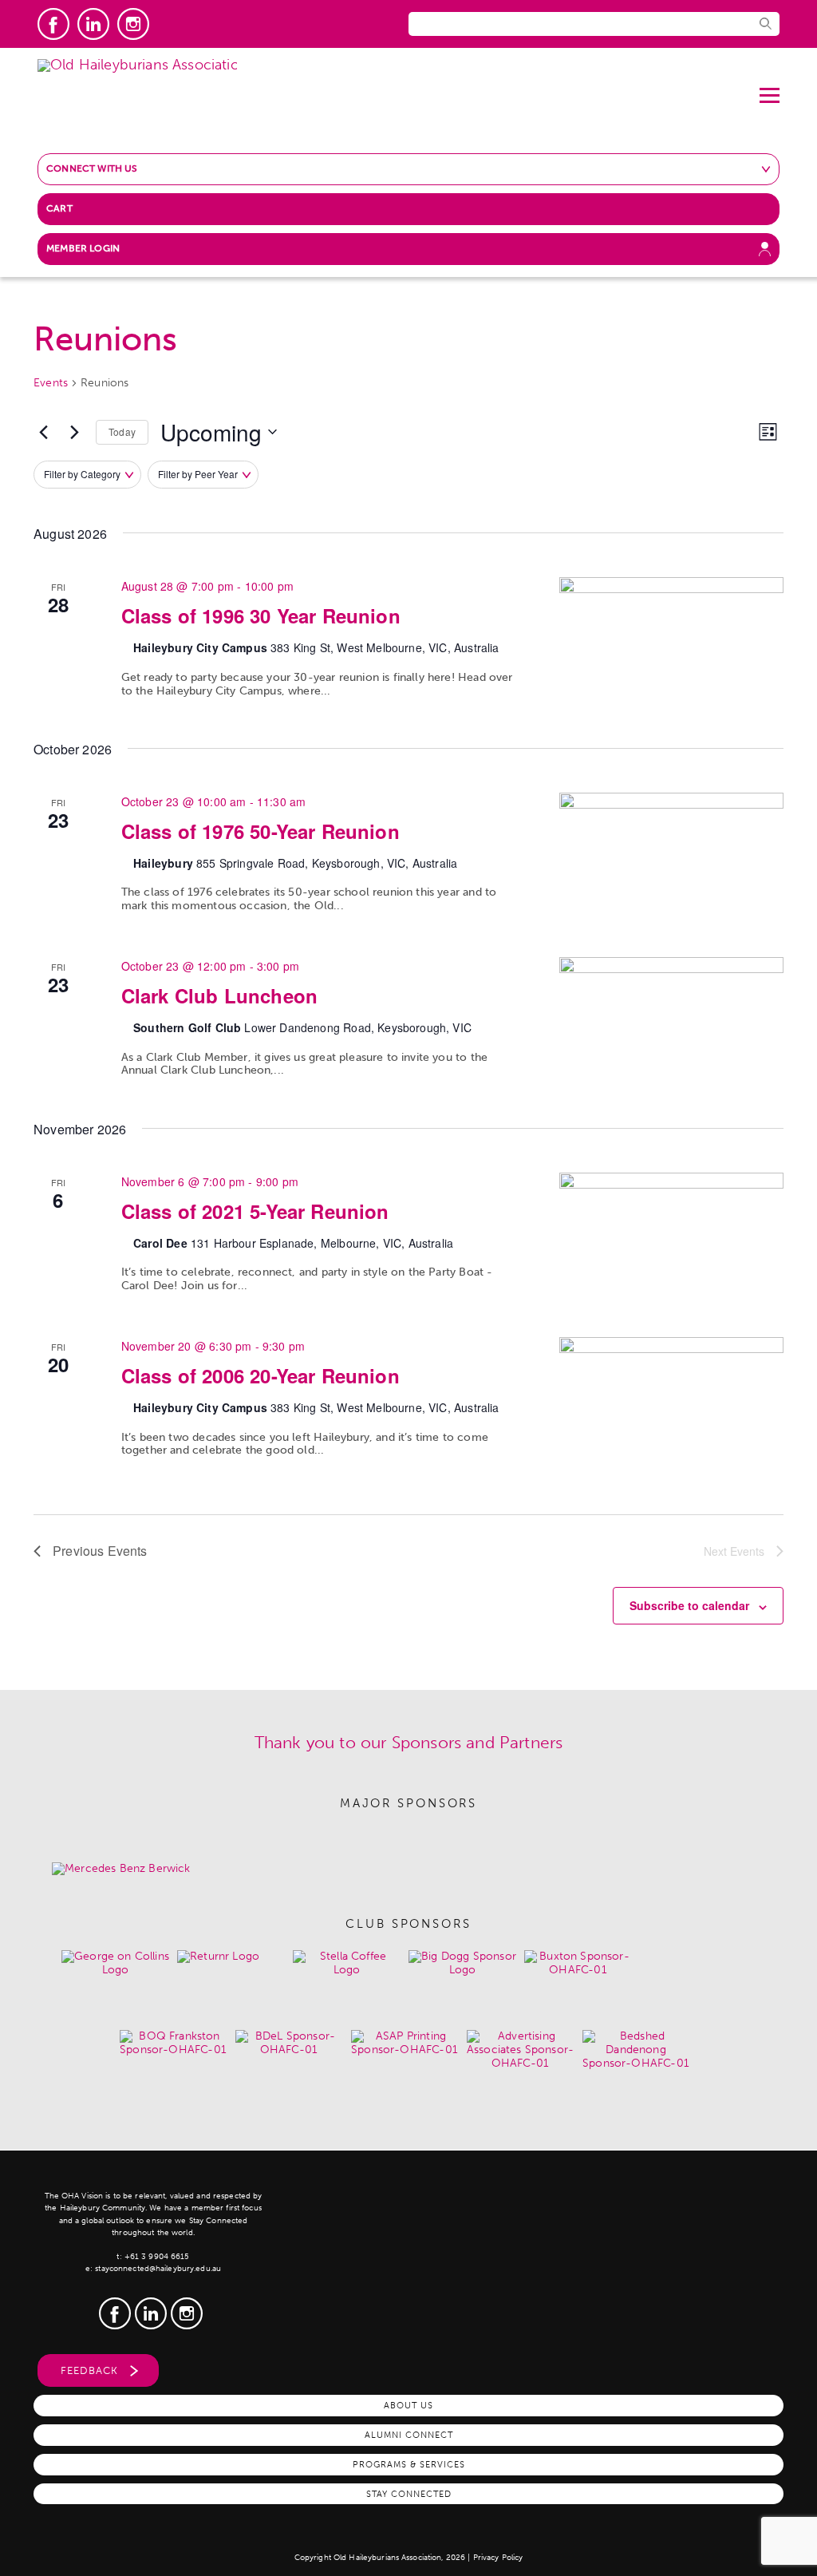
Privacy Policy (498, 2558)
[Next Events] (74, 432)
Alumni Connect (409, 2435)
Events (51, 383)
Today (122, 431)
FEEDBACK (89, 2370)
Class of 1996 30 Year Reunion (261, 615)
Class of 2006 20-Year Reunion (260, 1375)
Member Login (83, 248)
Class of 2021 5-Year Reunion (255, 1211)
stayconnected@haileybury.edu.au (158, 2269)
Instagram (133, 24)
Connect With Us (92, 168)
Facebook (53, 24)
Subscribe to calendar (689, 1605)
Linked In (93, 24)
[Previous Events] (43, 432)
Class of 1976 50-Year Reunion (260, 831)
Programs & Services (409, 2464)
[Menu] (770, 89)
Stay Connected (409, 2494)
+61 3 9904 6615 (157, 2257)
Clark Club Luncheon (219, 995)
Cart (59, 208)
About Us (408, 2405)
